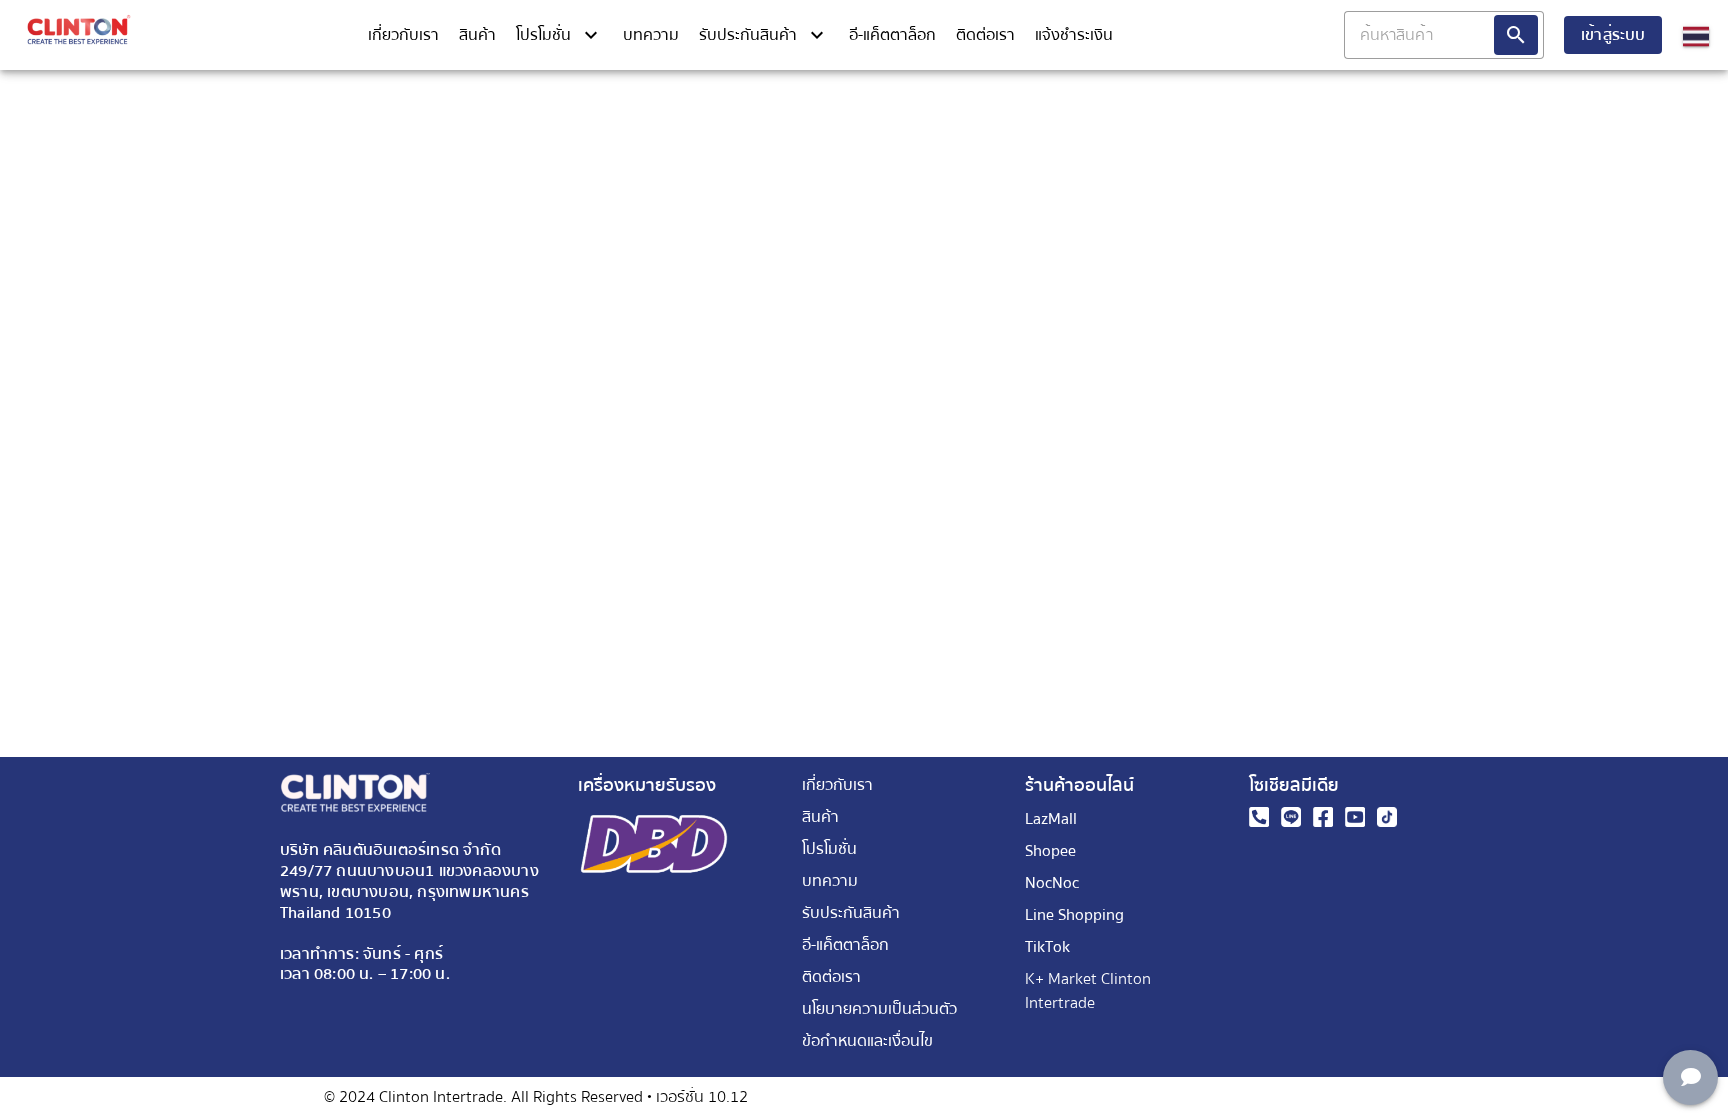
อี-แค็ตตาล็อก (892, 35)
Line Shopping (1074, 915)
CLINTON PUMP (1674, 82)
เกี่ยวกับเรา (403, 35)
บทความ (651, 35)
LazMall (1051, 819)
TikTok (1047, 947)
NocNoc (1052, 883)
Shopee (1050, 851)
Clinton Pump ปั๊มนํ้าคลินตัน (117, 82)
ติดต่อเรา (985, 35)
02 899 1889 (519, 82)
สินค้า (477, 35)
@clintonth (867, 82)
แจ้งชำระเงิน (1074, 35)
